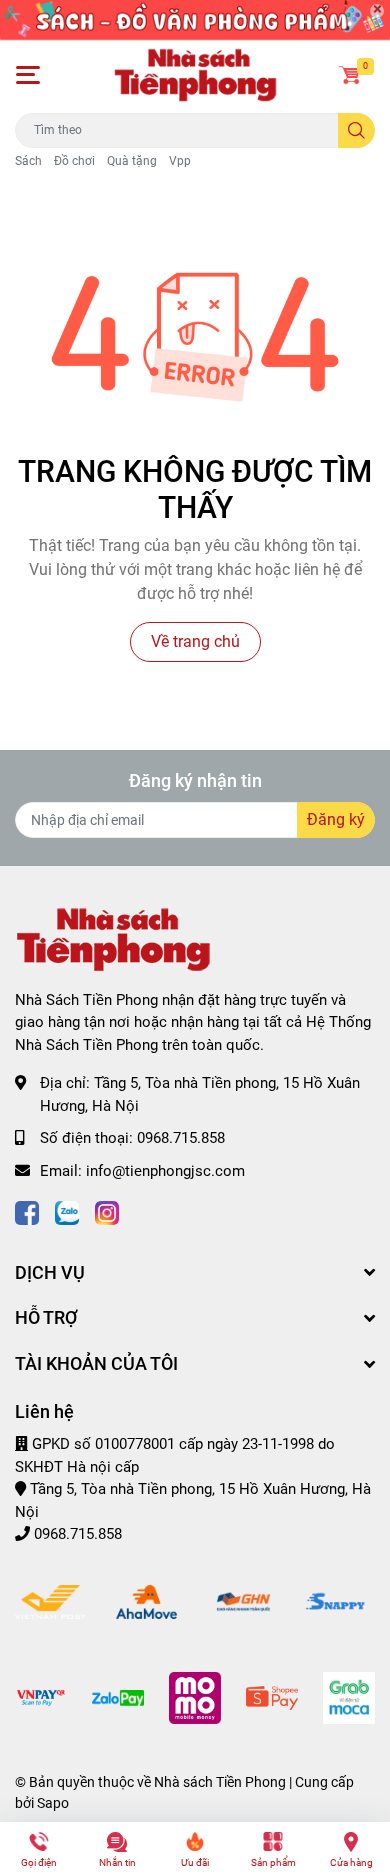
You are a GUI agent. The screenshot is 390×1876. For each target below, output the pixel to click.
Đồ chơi (74, 161)
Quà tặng (132, 161)
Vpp (180, 161)
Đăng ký (336, 819)
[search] (356, 130)
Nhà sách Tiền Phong (220, 1782)
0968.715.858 (181, 1138)
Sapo (53, 1803)
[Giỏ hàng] (350, 75)
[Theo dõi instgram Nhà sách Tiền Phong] (107, 1210)
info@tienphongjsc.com (165, 1171)
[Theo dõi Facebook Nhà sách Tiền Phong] (27, 1210)
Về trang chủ (195, 641)
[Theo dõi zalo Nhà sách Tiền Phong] (67, 1210)
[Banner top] (195, 18)
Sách (28, 161)
